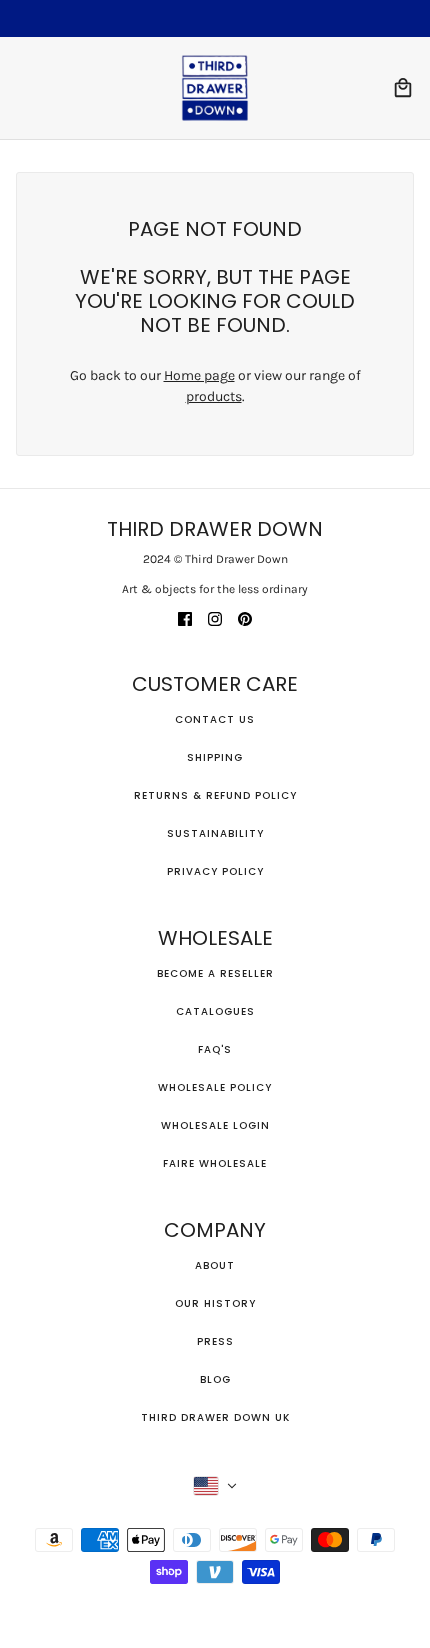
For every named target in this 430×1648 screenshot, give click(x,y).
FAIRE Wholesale (215, 1163)
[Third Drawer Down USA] (215, 88)
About (215, 1265)
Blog (215, 1379)
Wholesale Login (215, 1125)
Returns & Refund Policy (215, 795)
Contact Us (215, 719)
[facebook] (185, 617)
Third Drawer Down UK (215, 1417)
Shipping (215, 757)
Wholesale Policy (215, 1087)
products (214, 396)
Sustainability (215, 833)
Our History (215, 1303)
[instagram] (215, 617)
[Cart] (403, 88)
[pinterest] (245, 617)
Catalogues (215, 1011)
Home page (199, 375)
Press (215, 1341)
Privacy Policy (215, 871)
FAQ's (215, 1049)
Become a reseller (215, 973)
